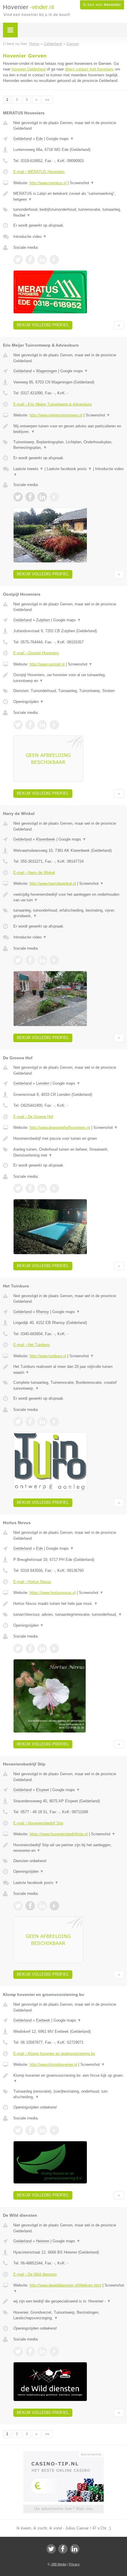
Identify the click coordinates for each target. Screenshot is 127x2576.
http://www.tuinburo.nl (48, 1356)
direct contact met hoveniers (89, 69)
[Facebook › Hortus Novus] (30, 1648)
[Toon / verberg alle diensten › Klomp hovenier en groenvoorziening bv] (69, 2094)
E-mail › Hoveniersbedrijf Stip (38, 1823)
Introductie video (30, 237)
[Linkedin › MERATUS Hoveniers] (42, 260)
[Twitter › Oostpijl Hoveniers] (18, 725)
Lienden (43, 1083)
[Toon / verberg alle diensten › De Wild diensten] (69, 2315)
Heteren (43, 2241)
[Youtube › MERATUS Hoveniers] (54, 260)
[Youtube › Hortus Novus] (54, 1648)
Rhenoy (43, 1312)
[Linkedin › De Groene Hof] (42, 1188)
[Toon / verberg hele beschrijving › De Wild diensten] (69, 2301)
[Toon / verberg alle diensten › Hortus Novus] (69, 1615)
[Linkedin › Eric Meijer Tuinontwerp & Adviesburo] (42, 497)
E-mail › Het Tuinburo (31, 1345)
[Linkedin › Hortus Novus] (42, 1648)
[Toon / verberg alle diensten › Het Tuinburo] (69, 1385)
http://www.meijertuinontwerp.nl (56, 415)
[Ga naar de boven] (119, 325)
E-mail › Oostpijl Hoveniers (36, 653)
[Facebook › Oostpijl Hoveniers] (30, 725)
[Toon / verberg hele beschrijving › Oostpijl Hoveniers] (69, 678)
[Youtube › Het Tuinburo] (54, 1422)
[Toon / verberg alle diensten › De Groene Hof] (69, 1152)
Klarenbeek (46, 839)
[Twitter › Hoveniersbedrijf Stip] (18, 1906)
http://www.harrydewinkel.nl (53, 883)
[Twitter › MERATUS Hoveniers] (18, 260)
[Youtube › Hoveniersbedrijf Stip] (54, 1906)
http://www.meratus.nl (48, 183)
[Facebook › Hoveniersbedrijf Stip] (30, 1906)
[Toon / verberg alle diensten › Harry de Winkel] (69, 913)
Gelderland (22, 139)
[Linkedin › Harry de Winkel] (42, 960)
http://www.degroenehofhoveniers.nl (60, 1128)
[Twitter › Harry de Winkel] (18, 960)
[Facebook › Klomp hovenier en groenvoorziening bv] (30, 2130)
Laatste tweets (28, 469)
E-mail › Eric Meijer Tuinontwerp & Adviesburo (53, 404)
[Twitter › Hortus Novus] (18, 1648)
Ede (39, 139)
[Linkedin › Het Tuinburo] (42, 1422)
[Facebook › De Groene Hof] (30, 1188)
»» (47, 100)
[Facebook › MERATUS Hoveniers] (30, 260)
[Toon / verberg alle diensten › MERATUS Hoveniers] (69, 212)
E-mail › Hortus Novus (32, 1582)
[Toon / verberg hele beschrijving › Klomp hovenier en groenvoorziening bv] (69, 2078)
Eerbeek (43, 2020)
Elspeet (43, 1790)
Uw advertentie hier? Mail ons (63, 2509)
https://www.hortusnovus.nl (53, 1593)
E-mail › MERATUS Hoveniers (39, 172)
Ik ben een (102, 5)
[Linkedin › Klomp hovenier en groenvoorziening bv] (42, 2130)
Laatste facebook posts (69, 469)
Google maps (60, 139)
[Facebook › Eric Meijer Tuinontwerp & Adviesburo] (30, 497)
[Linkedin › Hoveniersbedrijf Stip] (42, 1906)
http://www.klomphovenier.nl (53, 2064)
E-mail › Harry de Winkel (34, 873)
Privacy (74, 2564)
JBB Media (58, 2564)
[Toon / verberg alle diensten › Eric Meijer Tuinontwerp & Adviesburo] (69, 445)
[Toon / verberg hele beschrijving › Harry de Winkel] (69, 897)
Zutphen (43, 620)
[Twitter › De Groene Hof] (18, 1188)
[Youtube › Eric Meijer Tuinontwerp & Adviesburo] (54, 497)
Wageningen (47, 371)
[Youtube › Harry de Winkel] (54, 960)
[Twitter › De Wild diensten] (18, 2351)
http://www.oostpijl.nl (47, 664)
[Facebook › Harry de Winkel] (30, 960)
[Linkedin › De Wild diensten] (42, 2351)
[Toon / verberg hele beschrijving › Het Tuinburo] (69, 1369)
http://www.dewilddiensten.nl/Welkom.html (65, 2285)
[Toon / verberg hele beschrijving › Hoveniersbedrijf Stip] (69, 1848)
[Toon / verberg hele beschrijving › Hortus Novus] (69, 1604)
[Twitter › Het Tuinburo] (18, 1422)
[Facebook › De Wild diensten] (30, 2351)
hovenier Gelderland (29, 69)
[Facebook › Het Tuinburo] (30, 1422)
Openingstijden (29, 702)
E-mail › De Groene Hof (33, 1117)
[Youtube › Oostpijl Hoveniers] (54, 725)
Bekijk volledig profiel (43, 325)
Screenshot (82, 183)
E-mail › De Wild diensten (35, 2274)
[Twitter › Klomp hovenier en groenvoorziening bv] (18, 2130)
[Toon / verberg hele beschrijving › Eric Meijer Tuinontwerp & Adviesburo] (69, 429)
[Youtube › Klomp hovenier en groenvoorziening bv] (54, 2130)
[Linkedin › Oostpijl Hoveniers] (42, 725)
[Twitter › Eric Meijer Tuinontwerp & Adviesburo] (18, 497)
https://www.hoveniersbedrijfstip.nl (59, 1834)
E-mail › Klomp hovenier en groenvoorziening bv (54, 2054)
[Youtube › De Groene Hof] (54, 1188)
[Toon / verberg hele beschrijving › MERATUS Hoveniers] (69, 196)
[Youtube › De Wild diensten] (54, 2351)
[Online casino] (63, 2454)
